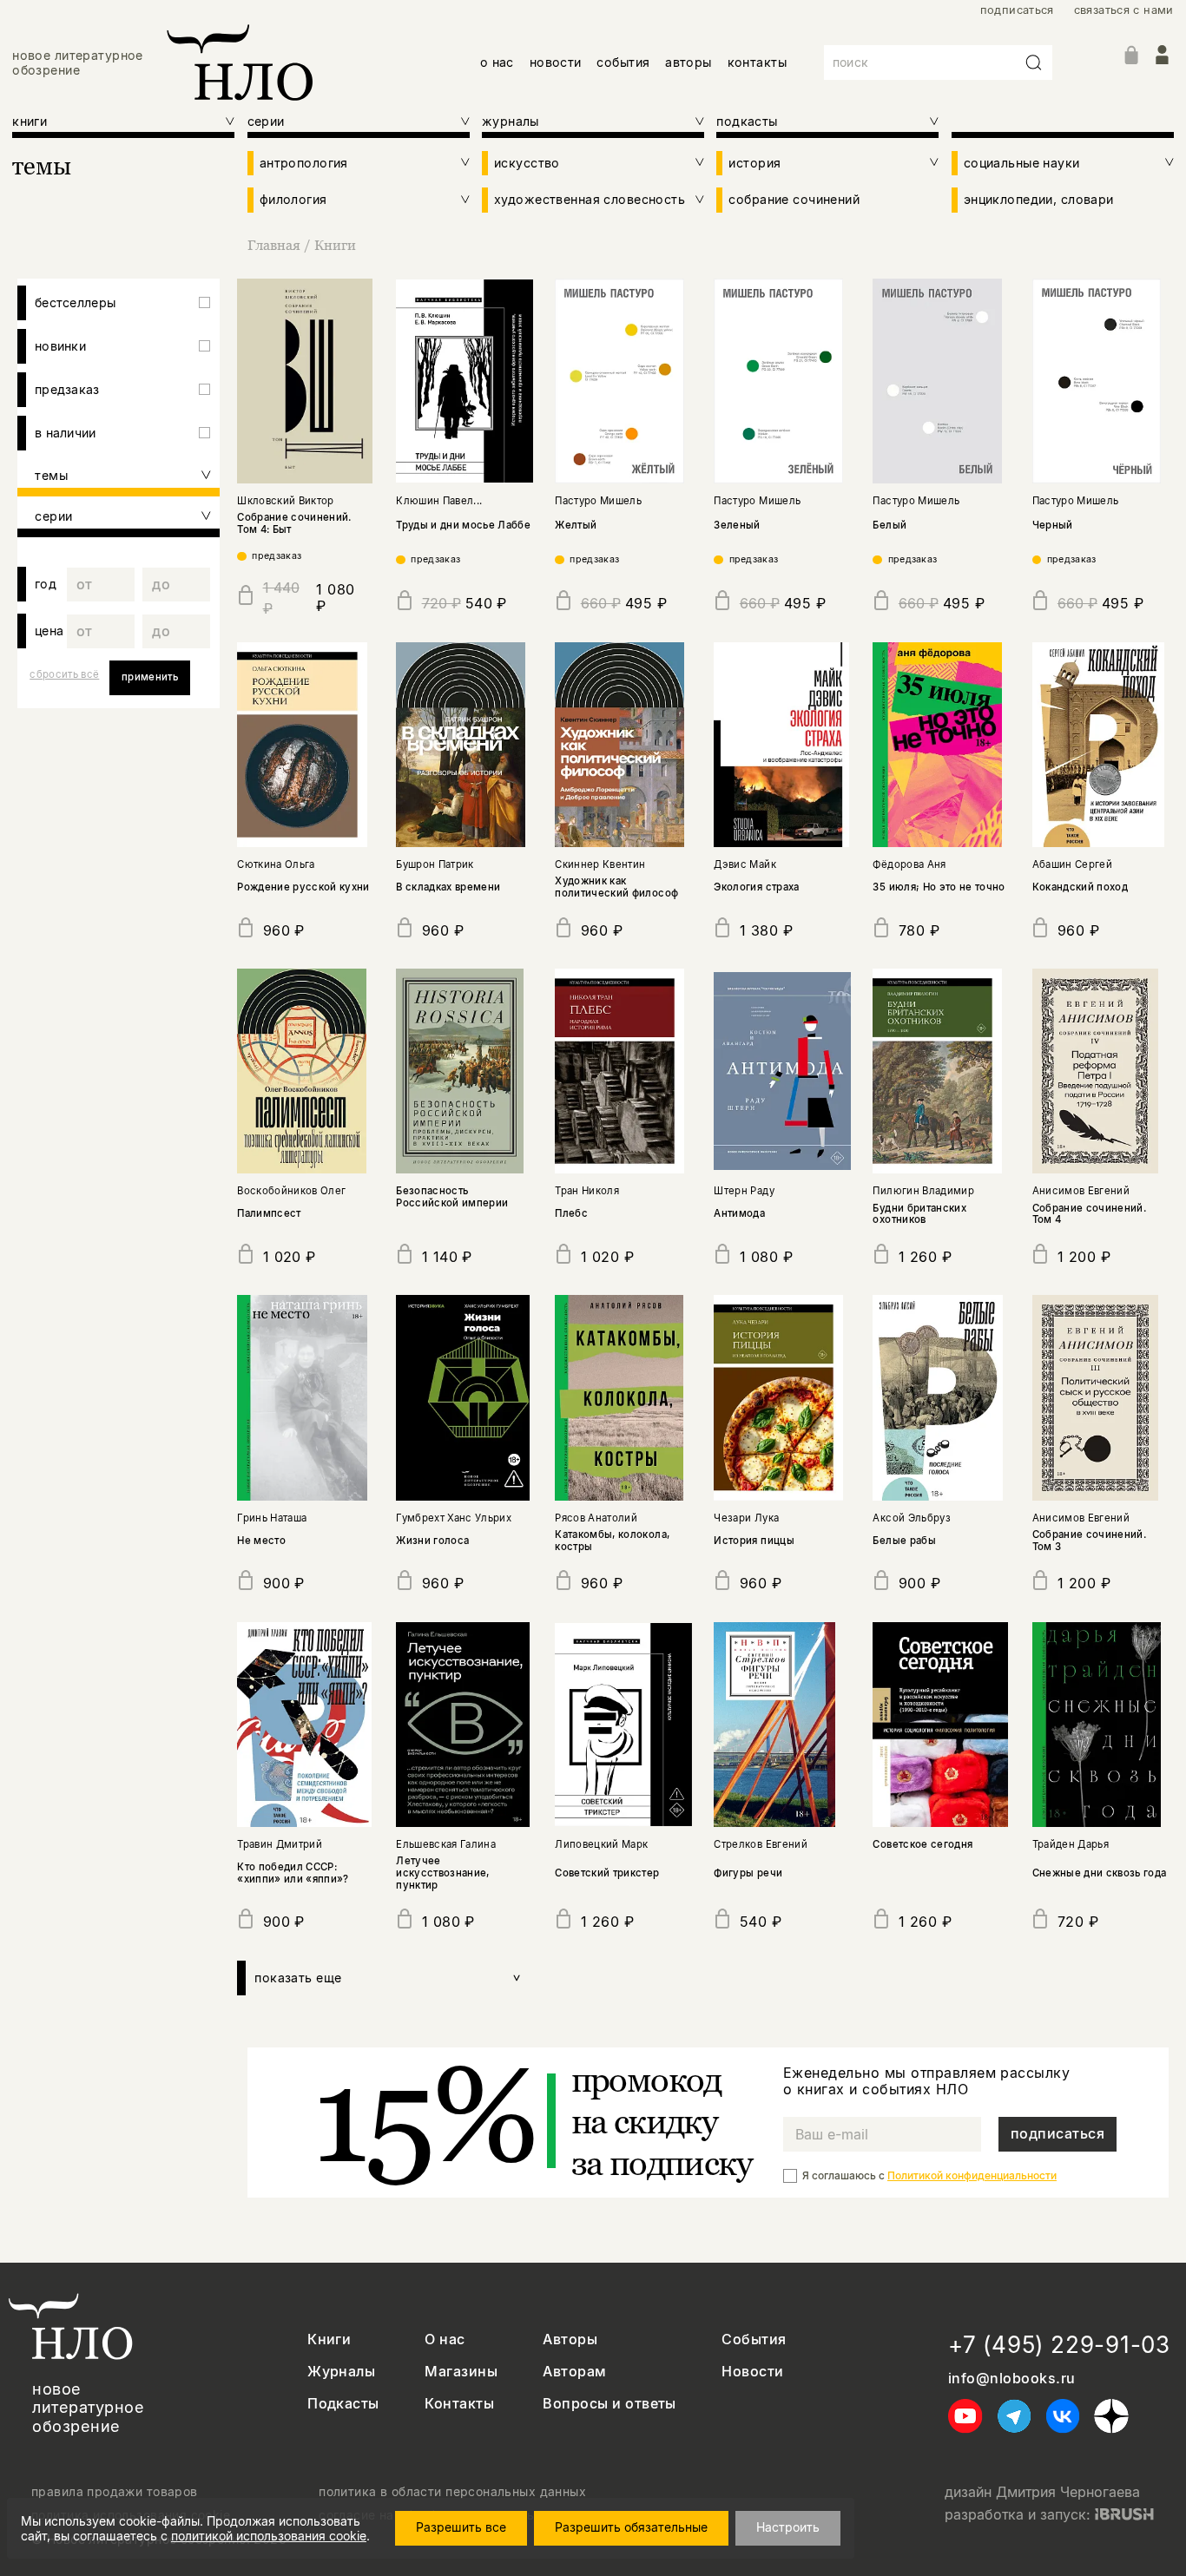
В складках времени (448, 887)
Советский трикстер (607, 1873)
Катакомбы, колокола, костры (612, 1541)
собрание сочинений (794, 199)
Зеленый (737, 525)
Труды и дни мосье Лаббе (463, 525)
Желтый (576, 525)
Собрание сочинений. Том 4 (1090, 1214)
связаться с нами (1124, 10)
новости (556, 62)
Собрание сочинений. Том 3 (1090, 1541)
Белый (889, 525)
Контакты (459, 2404)
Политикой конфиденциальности (972, 2175)
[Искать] (1034, 62)
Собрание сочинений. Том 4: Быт (294, 523)
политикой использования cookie (269, 2536)
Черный (1053, 525)
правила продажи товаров (115, 2492)
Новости (752, 2372)
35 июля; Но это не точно (939, 887)
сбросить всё (64, 674)
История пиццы (754, 1541)
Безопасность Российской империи (452, 1197)
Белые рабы (904, 1541)
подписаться (1017, 10)
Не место (261, 1541)
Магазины (461, 2372)
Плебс (571, 1213)
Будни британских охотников (919, 1214)
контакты (757, 62)
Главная (274, 245)
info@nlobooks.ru (1012, 2379)
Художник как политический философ (616, 887)
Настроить (788, 2527)
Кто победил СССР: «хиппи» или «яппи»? (293, 1873)
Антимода (739, 1213)
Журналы (341, 2372)
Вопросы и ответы (609, 2404)
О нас (445, 2339)
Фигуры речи (748, 1873)
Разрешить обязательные (631, 2527)
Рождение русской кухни (303, 887)
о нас (497, 62)
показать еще (389, 1978)
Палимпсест (269, 1213)
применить (150, 677)
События (754, 2339)
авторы (689, 62)
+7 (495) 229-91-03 (1059, 2345)
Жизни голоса (432, 1541)
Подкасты (343, 2404)
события (623, 62)
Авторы (570, 2339)
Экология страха (756, 887)
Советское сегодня (922, 1844)
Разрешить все (461, 2527)
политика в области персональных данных (452, 2492)
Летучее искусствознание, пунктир (442, 1873)
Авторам (574, 2372)
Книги (335, 245)
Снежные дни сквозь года (1100, 1873)
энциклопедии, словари (1039, 199)
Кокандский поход (1080, 887)
